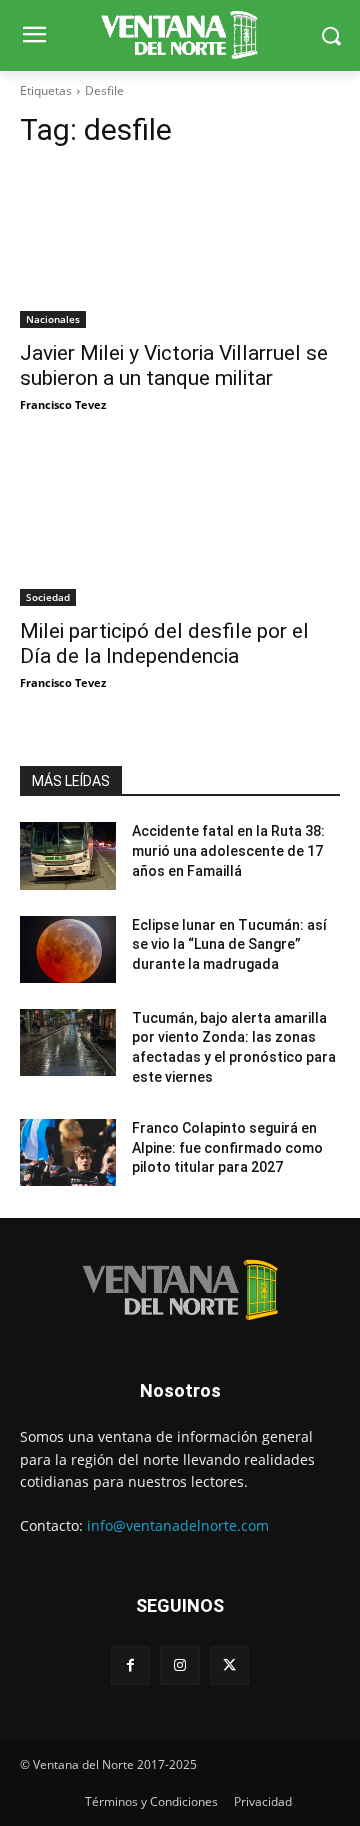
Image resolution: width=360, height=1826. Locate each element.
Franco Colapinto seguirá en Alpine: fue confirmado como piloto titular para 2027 (227, 1147)
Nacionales (53, 319)
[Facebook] (130, 1665)
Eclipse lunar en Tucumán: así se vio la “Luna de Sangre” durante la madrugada (229, 944)
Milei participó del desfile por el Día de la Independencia (164, 643)
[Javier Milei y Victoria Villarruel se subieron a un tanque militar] (180, 248)
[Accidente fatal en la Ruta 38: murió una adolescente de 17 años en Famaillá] (68, 855)
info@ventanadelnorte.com (178, 1525)
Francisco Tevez (63, 404)
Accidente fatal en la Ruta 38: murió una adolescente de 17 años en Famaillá (228, 850)
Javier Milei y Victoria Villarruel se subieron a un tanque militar (174, 365)
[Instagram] (179, 1665)
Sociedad (48, 597)
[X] (229, 1665)
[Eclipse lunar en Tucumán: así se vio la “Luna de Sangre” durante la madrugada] (68, 949)
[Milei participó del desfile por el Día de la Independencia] (180, 526)
